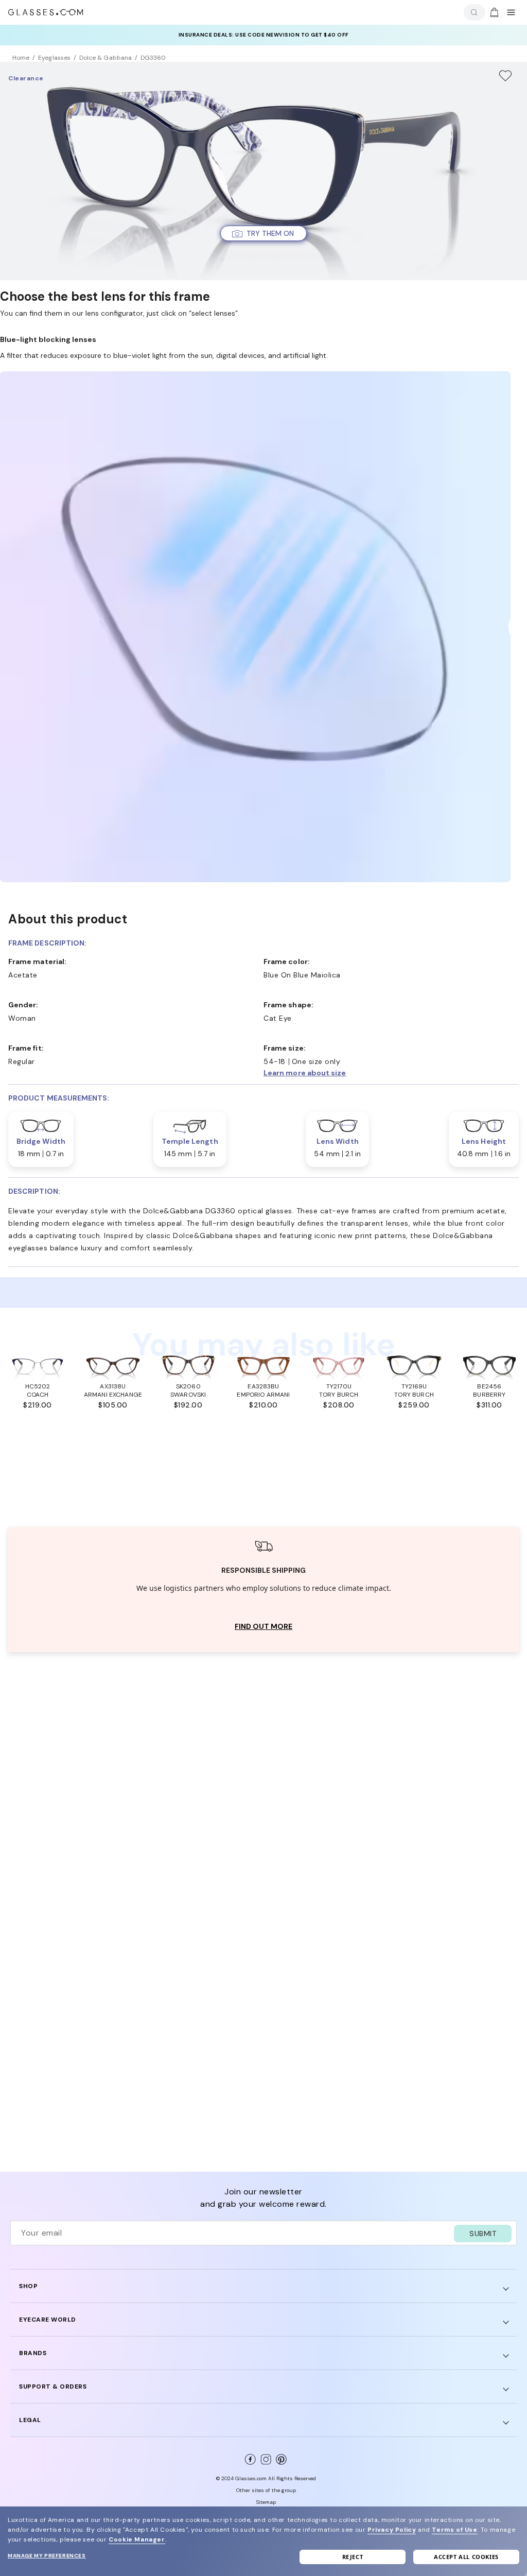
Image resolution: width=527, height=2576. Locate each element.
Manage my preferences (47, 2556)
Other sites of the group (266, 2490)
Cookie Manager (137, 2539)
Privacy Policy (392, 2530)
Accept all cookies (466, 2557)
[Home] (46, 12)
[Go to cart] (493, 12)
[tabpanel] (263, 1590)
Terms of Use (454, 2530)
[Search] (472, 13)
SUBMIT (483, 2234)
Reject (353, 2557)
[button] (263, 233)
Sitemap (266, 2502)
